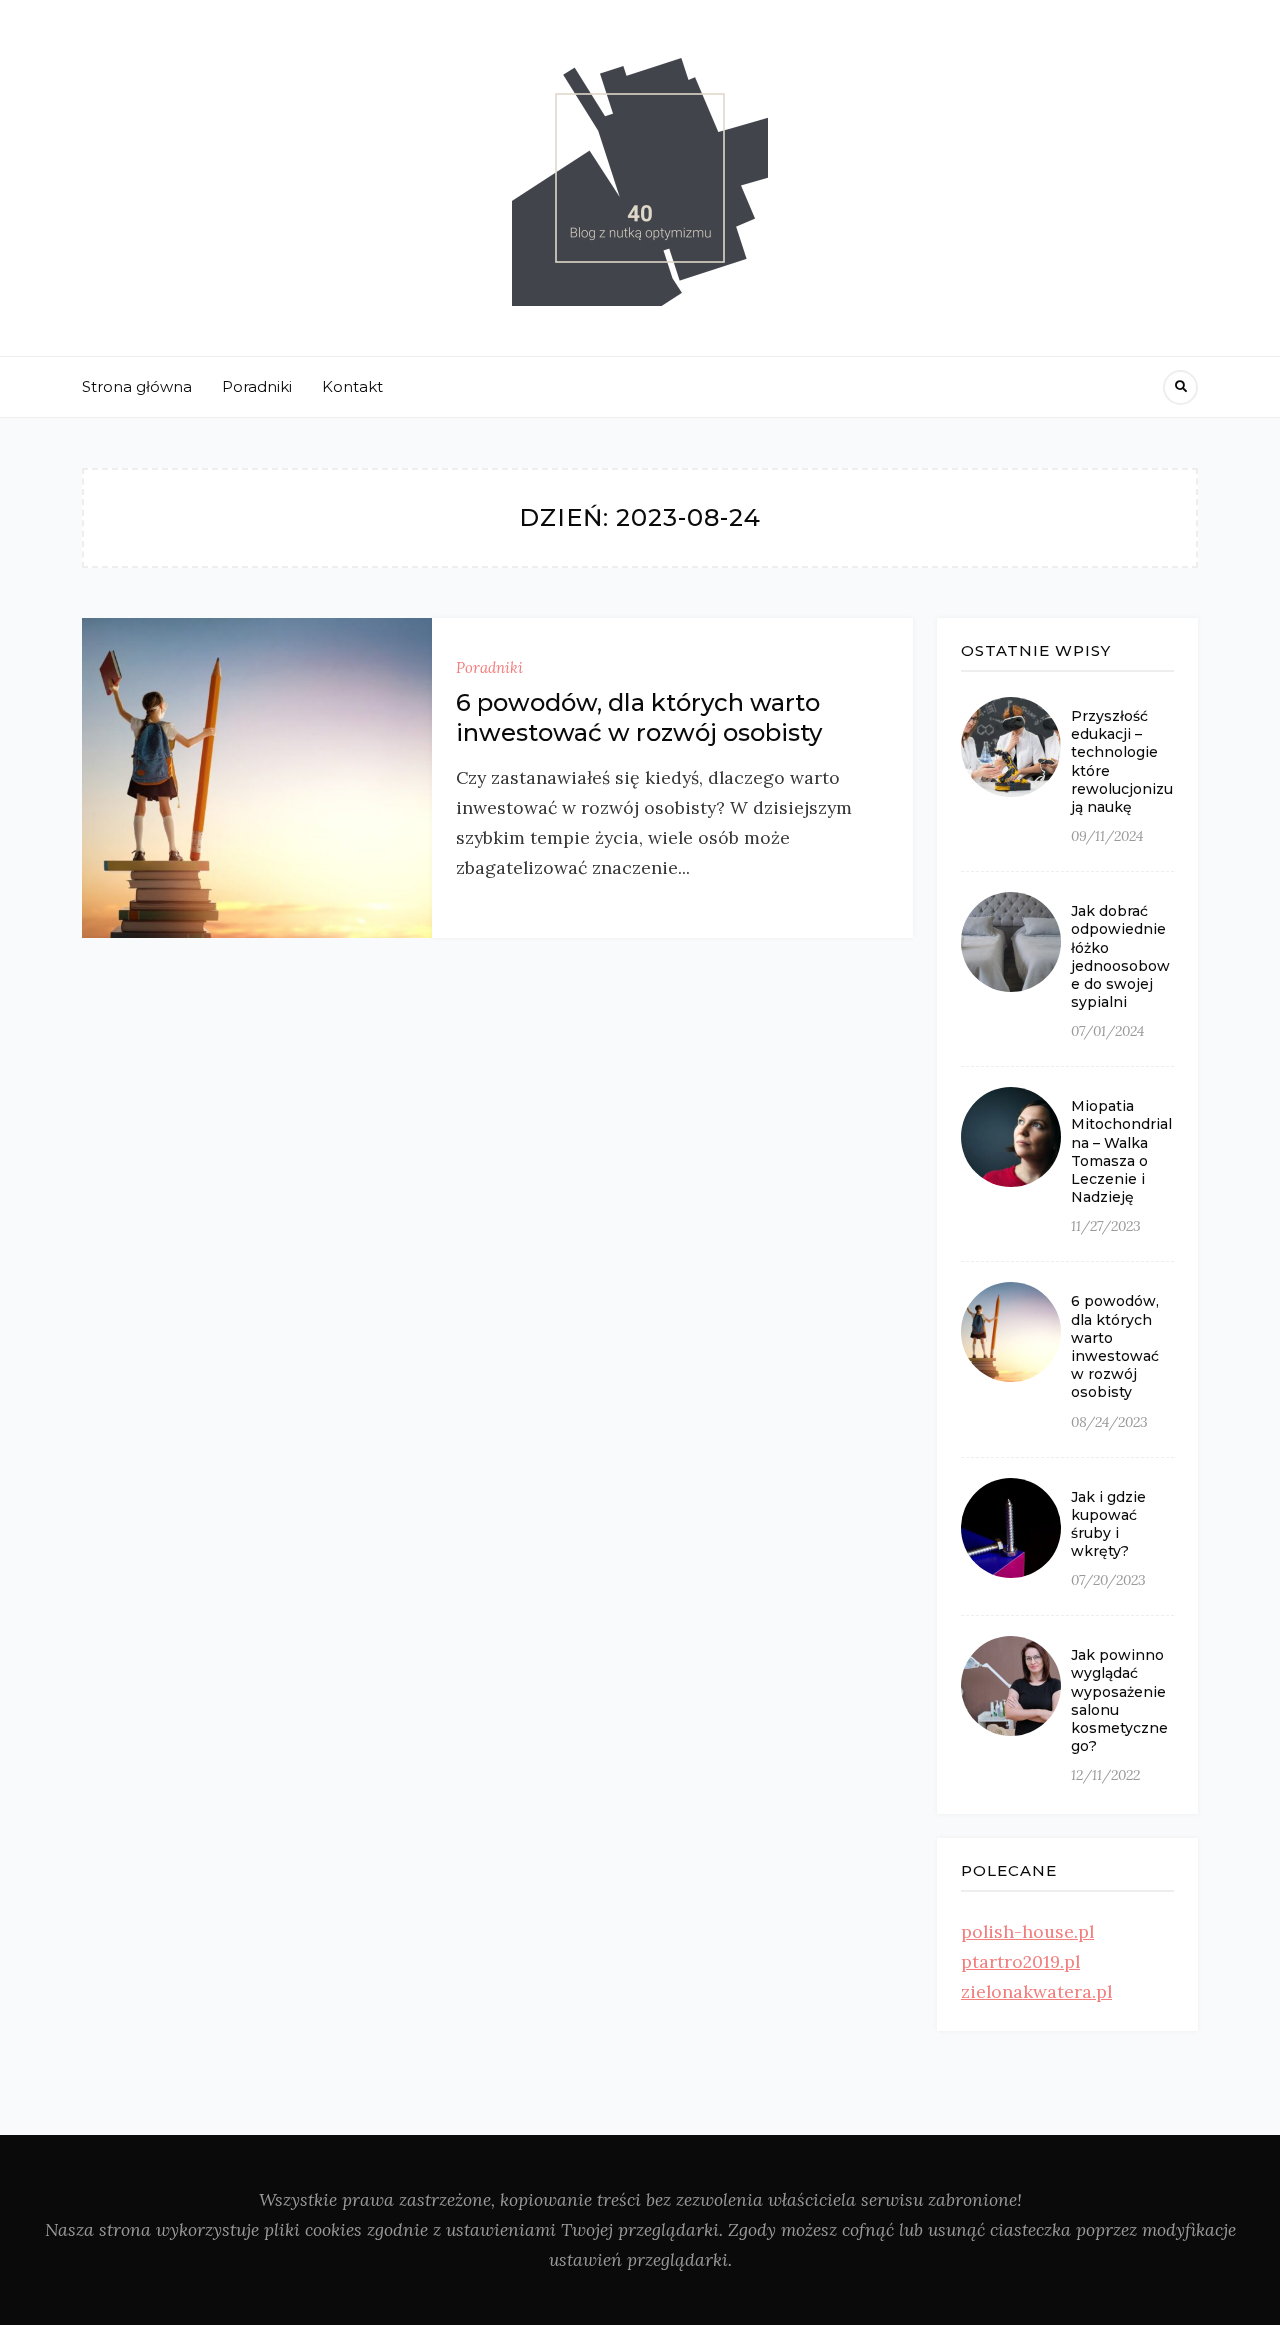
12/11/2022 (1105, 1775)
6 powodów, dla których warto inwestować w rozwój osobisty (639, 717)
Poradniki (257, 386)
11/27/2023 (1106, 1226)
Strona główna (137, 386)
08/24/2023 (1109, 1422)
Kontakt (352, 386)
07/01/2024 (1107, 1031)
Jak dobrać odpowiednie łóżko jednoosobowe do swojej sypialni (1120, 956)
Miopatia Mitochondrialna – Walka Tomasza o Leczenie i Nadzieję (1121, 1151)
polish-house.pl (1027, 1931)
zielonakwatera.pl (1036, 1991)
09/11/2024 (1107, 836)
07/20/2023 (1108, 1580)
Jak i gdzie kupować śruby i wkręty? (1108, 1524)
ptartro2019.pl (1020, 1961)
